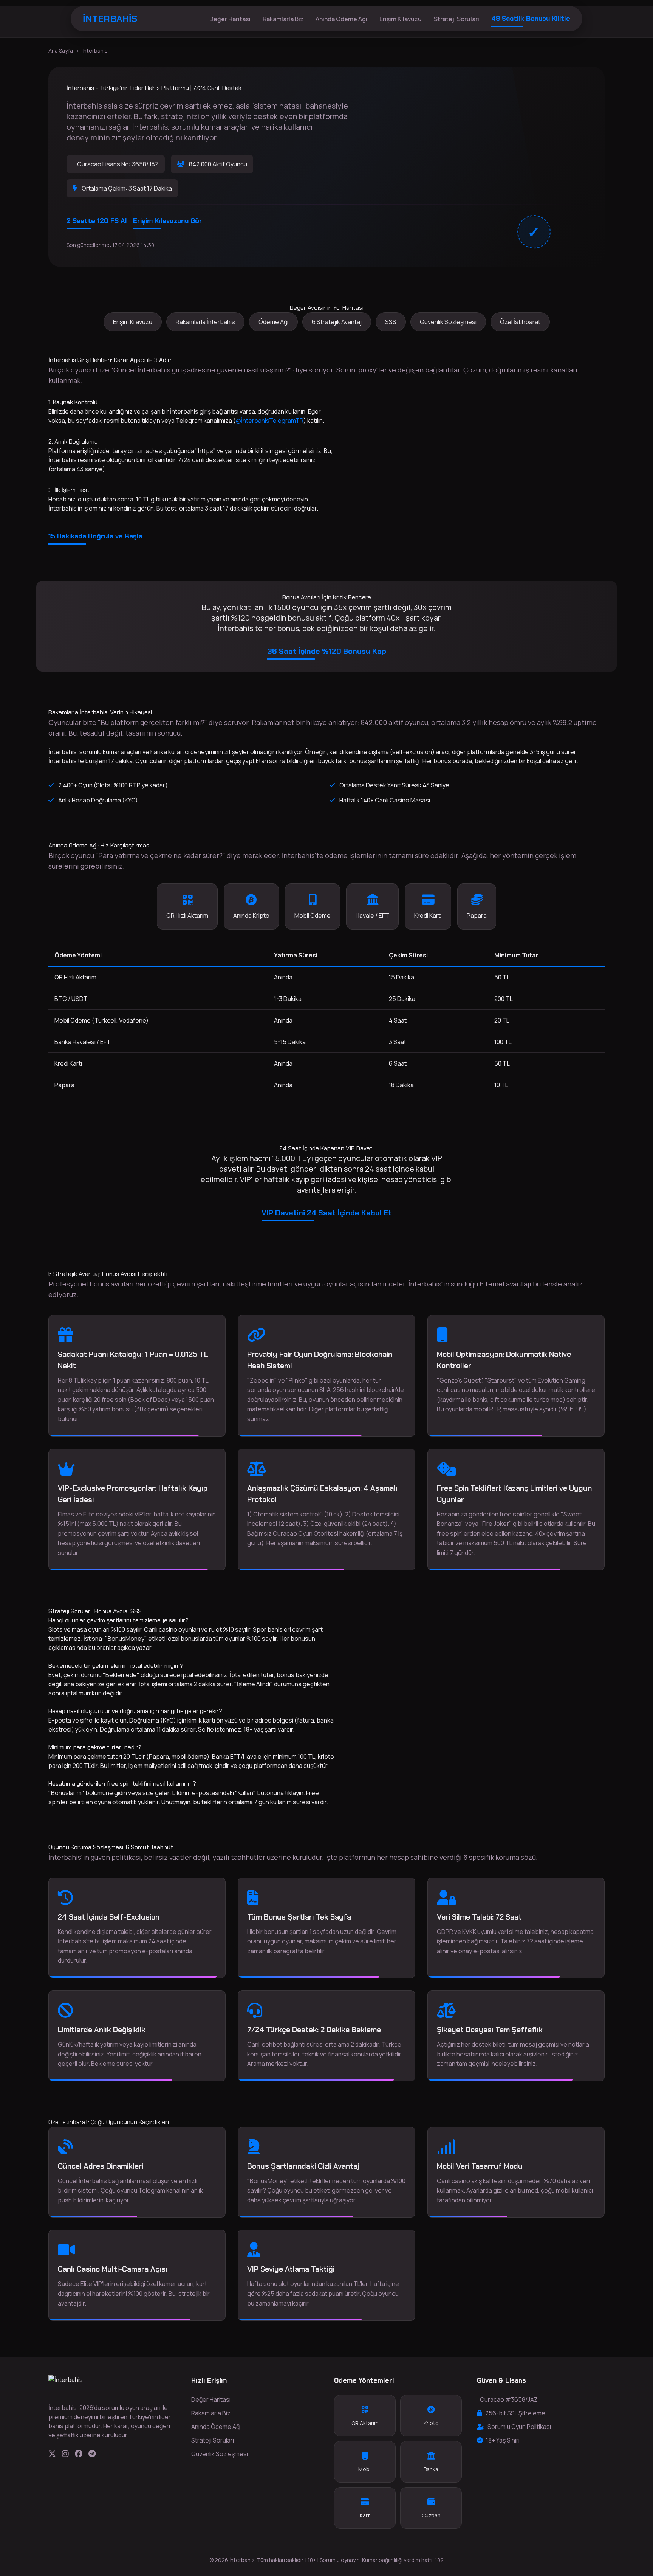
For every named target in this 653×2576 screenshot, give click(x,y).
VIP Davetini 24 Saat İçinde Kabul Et (326, 1213)
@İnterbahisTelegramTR (270, 421)
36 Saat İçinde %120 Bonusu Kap (327, 651)
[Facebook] (79, 2454)
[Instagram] (65, 2454)
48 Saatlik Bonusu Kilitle (531, 19)
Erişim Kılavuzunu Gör (168, 221)
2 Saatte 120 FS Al (97, 221)
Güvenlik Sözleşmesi (448, 322)
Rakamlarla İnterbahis (205, 322)
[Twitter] (52, 2454)
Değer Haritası (230, 19)
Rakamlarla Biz (283, 19)
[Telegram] (92, 2454)
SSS (391, 322)
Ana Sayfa (61, 50)
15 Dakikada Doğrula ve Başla (95, 536)
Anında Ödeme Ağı (341, 19)
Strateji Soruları (456, 19)
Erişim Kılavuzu (401, 19)
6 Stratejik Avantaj (337, 322)
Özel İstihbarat (520, 322)
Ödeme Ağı (273, 322)
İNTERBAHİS (110, 19)
